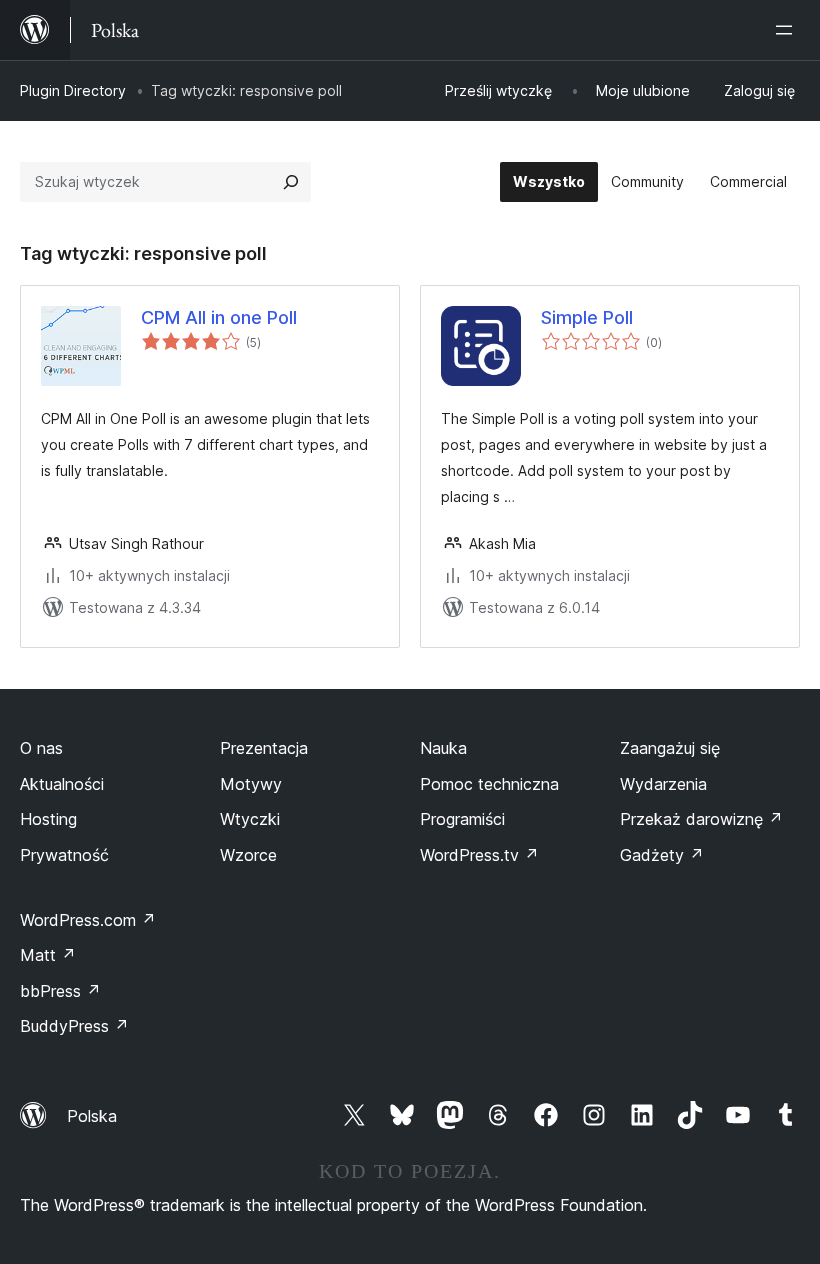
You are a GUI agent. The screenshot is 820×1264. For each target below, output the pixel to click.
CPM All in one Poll (219, 317)
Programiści (462, 819)
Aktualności (62, 784)
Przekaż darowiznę (701, 819)
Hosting (48, 819)
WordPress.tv (479, 855)
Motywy (251, 784)
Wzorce (248, 855)
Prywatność (64, 855)
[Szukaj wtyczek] (291, 182)
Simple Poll (587, 317)
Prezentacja (264, 748)
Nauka (443, 748)
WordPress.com (88, 920)
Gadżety (662, 855)
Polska (92, 1116)
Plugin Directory (73, 90)
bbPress (60, 991)
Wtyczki (250, 819)
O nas (41, 748)
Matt (48, 955)
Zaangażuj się (670, 748)
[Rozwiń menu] (788, 30)
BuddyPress (74, 1026)
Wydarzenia (663, 784)
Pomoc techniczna (489, 784)
